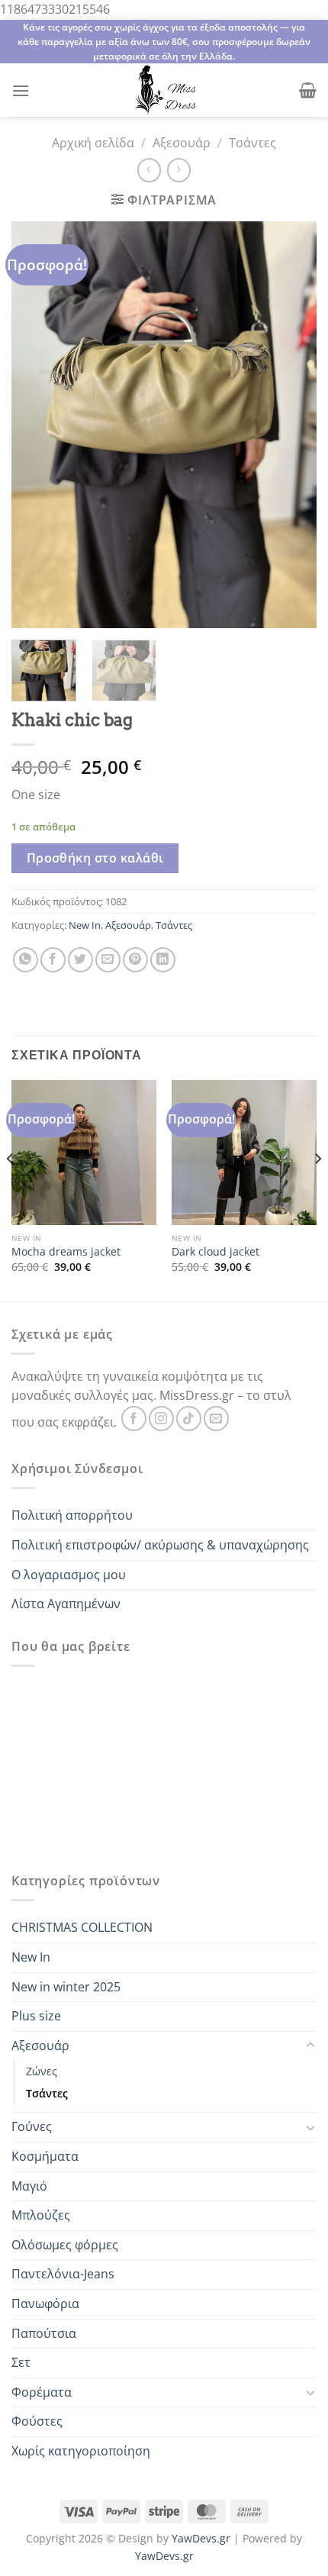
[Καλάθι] (308, 90)
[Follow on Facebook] (134, 1419)
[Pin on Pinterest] (135, 960)
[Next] (317, 1189)
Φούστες (37, 2421)
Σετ (21, 2362)
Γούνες (32, 2126)
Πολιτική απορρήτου (72, 1515)
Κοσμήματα (45, 2156)
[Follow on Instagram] (161, 1419)
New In (85, 925)
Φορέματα (42, 2392)
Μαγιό (29, 2186)
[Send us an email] (216, 1419)
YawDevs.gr (201, 2538)
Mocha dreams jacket (66, 1252)
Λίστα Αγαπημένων (66, 1604)
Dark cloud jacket (215, 1252)
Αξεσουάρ (182, 143)
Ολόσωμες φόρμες (65, 2245)
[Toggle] (310, 2046)
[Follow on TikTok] (189, 1419)
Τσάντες (252, 143)
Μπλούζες (41, 2215)
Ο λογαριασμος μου (69, 1575)
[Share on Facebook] (53, 960)
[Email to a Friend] (108, 960)
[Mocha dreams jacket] (84, 1153)
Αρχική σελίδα (93, 143)
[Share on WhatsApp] (26, 960)
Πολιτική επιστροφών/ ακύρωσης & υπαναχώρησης (160, 1545)
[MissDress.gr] (164, 90)
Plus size (36, 2016)
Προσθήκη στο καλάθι (95, 858)
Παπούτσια (44, 2333)
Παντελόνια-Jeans (63, 2274)
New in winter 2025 (66, 1987)
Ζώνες (42, 2071)
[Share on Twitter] (80, 960)
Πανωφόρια (45, 2304)
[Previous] (11, 1189)
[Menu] (21, 90)
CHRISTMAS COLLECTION (82, 1927)
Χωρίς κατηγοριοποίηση (81, 2451)
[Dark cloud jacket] (244, 1153)
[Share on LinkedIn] (163, 960)
